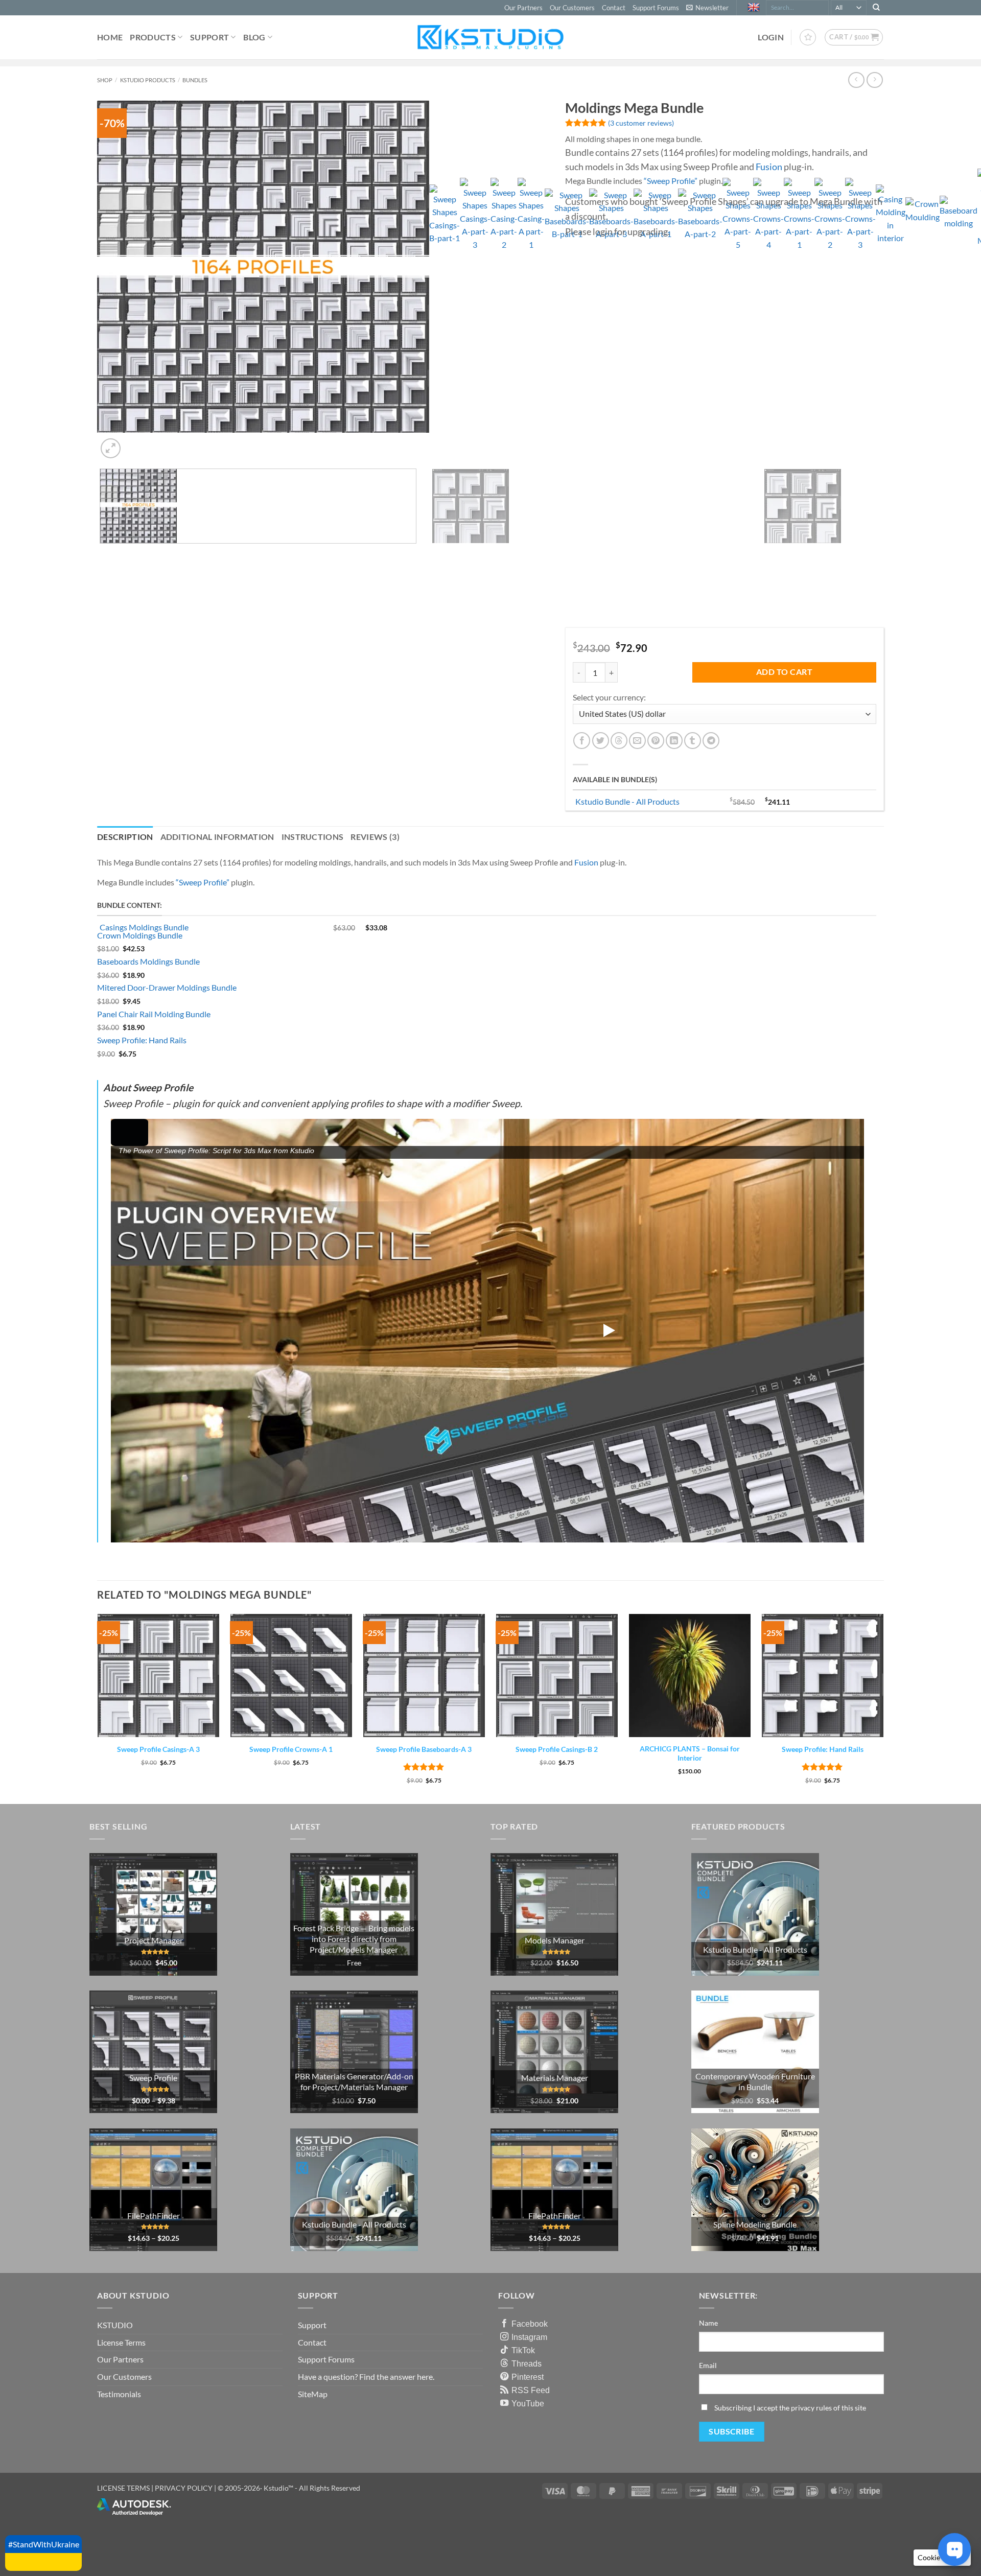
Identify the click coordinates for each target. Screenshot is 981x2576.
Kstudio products (148, 80)
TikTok (523, 2350)
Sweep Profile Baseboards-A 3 (424, 1749)
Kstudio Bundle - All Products (627, 801)
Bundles (195, 80)
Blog (254, 37)
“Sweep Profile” (671, 181)
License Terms (121, 2342)
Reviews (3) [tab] (375, 837)
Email (708, 2365)
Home (110, 37)
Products (153, 37)
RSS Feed (531, 2390)
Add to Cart (784, 672)
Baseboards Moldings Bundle (148, 961)
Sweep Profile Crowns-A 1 (291, 1749)
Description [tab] (125, 837)
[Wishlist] (808, 37)
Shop (105, 80)
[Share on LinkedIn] (674, 741)
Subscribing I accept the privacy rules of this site (790, 2408)
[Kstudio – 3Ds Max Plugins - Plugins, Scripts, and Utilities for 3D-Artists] (491, 37)
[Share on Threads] (619, 741)
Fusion (769, 167)
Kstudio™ (279, 2488)
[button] (707, 8)
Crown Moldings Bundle (140, 935)
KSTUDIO (115, 2325)
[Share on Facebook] (582, 741)
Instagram (529, 2337)
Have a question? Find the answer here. (366, 2376)
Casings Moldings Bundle (144, 927)
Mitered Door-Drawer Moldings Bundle (167, 987)
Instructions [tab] (313, 837)
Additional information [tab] (217, 837)
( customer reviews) (641, 123)
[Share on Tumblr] (693, 741)
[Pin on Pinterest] (656, 741)
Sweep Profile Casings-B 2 (557, 1749)
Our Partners (523, 8)
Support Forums (656, 8)
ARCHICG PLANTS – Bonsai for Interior (690, 1753)
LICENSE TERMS (123, 2488)
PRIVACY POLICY (184, 2488)
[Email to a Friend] (637, 741)
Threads (527, 2363)
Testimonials (119, 2394)
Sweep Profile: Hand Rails (142, 1040)
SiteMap (313, 2394)
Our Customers (572, 8)
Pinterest (528, 2377)
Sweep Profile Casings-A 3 (158, 1749)
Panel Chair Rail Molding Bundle (154, 1014)
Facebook (530, 2324)
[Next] (135, 443)
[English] (755, 8)
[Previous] (102, 793)
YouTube (528, 2403)
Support (209, 37)
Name (708, 2323)
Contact (614, 8)
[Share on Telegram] (711, 741)
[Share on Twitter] (601, 741)
